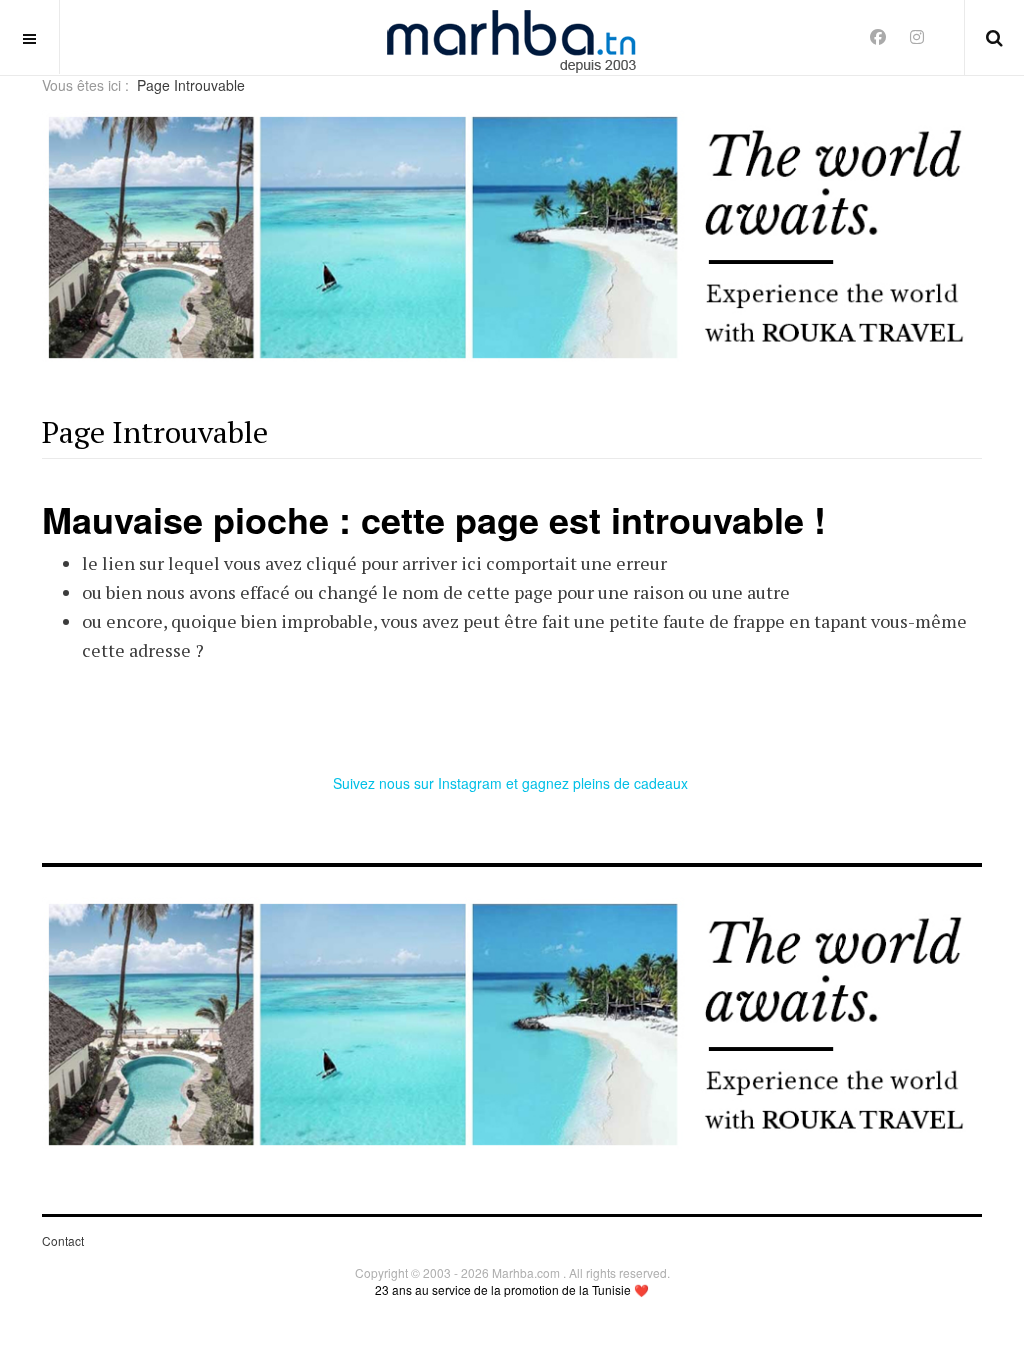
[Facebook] (878, 36)
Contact (63, 1240)
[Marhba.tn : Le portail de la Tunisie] (512, 37)
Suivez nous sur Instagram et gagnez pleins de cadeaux (512, 783)
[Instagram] (917, 36)
